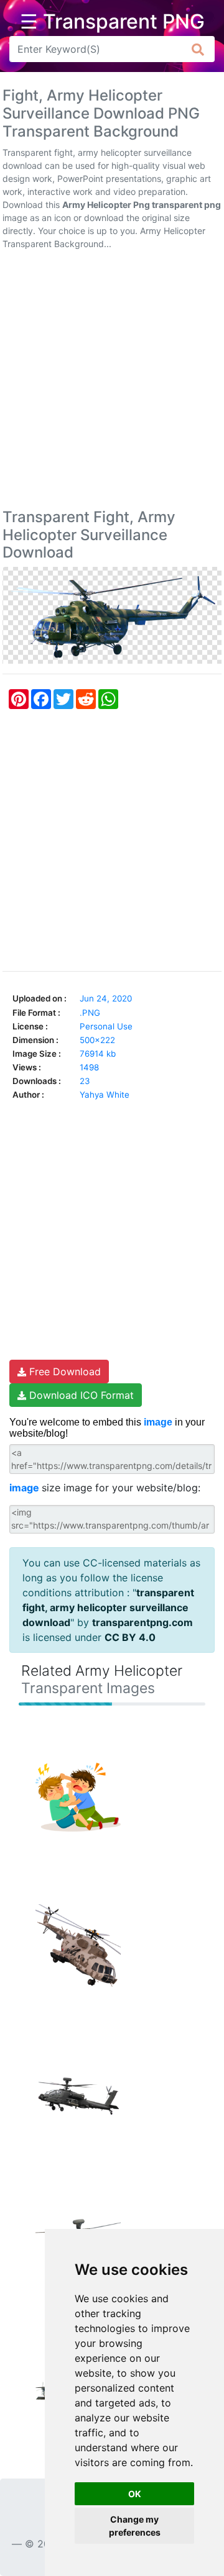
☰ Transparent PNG (112, 22)
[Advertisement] (112, 382)
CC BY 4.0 (130, 1637)
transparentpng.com (142, 1622)
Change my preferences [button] (135, 2526)
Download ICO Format (80, 1395)
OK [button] (135, 2494)
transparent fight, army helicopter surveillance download (108, 1607)
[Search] (198, 49)
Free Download (63, 1372)
